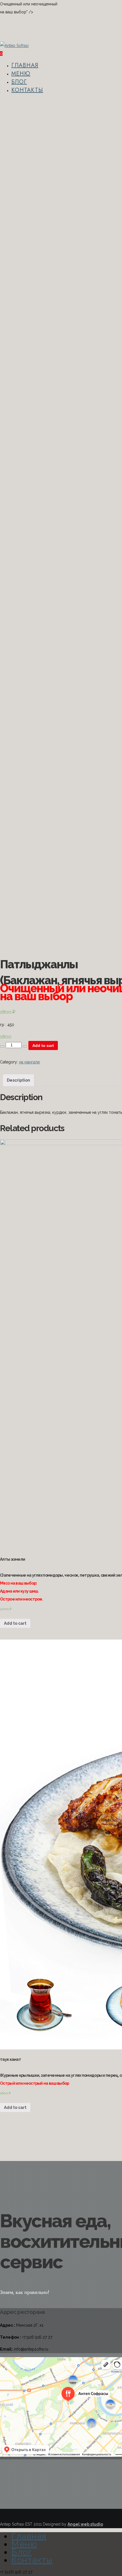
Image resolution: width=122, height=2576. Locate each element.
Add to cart (43, 1045)
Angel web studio (85, 2524)
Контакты (27, 90)
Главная (25, 65)
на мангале (29, 1062)
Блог (19, 82)
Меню (21, 74)
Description (18, 1080)
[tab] (18, 1080)
